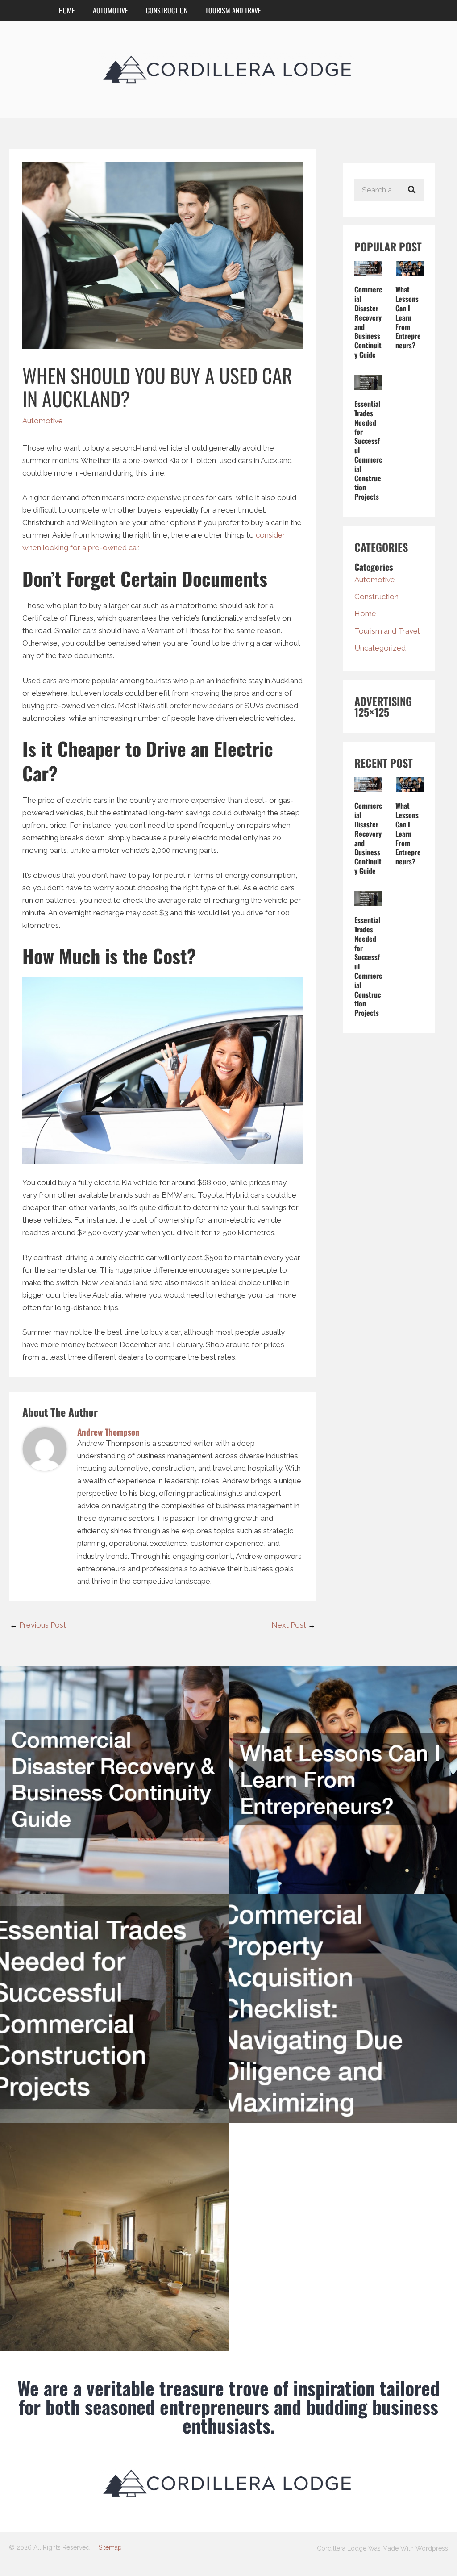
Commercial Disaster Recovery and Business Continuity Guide (368, 322)
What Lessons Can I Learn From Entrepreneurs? (408, 317)
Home (67, 10)
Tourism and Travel (235, 10)
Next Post (293, 1625)
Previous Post (38, 1625)
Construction (167, 10)
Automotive (110, 10)
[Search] (412, 190)
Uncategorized (380, 648)
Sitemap (110, 2547)
